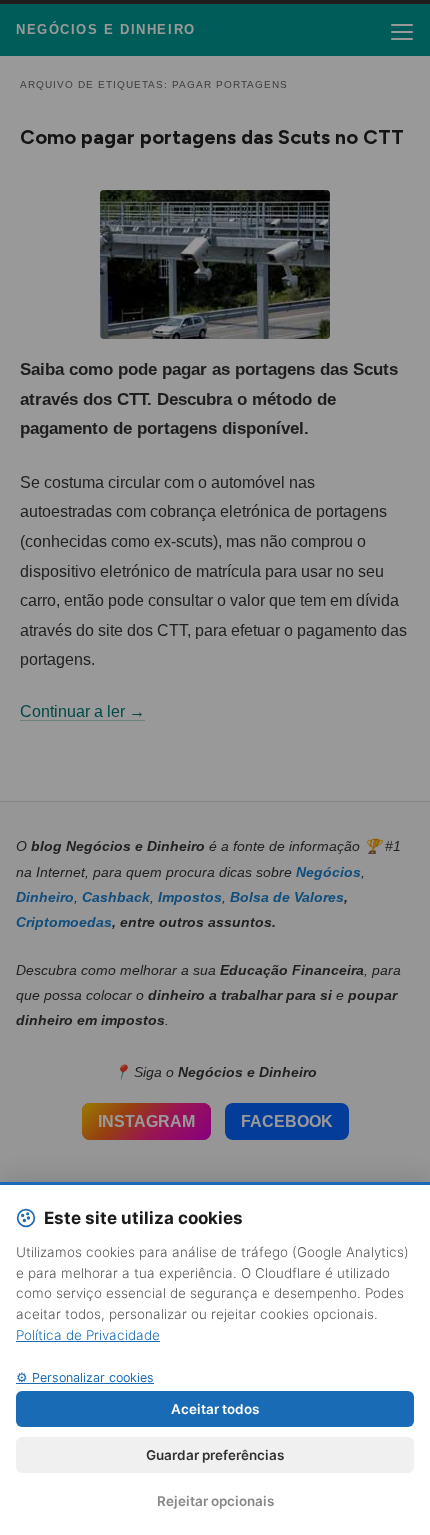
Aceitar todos (215, 1409)
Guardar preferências (215, 1455)
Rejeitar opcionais (215, 1501)
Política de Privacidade (88, 1335)
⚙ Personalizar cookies (85, 1377)
